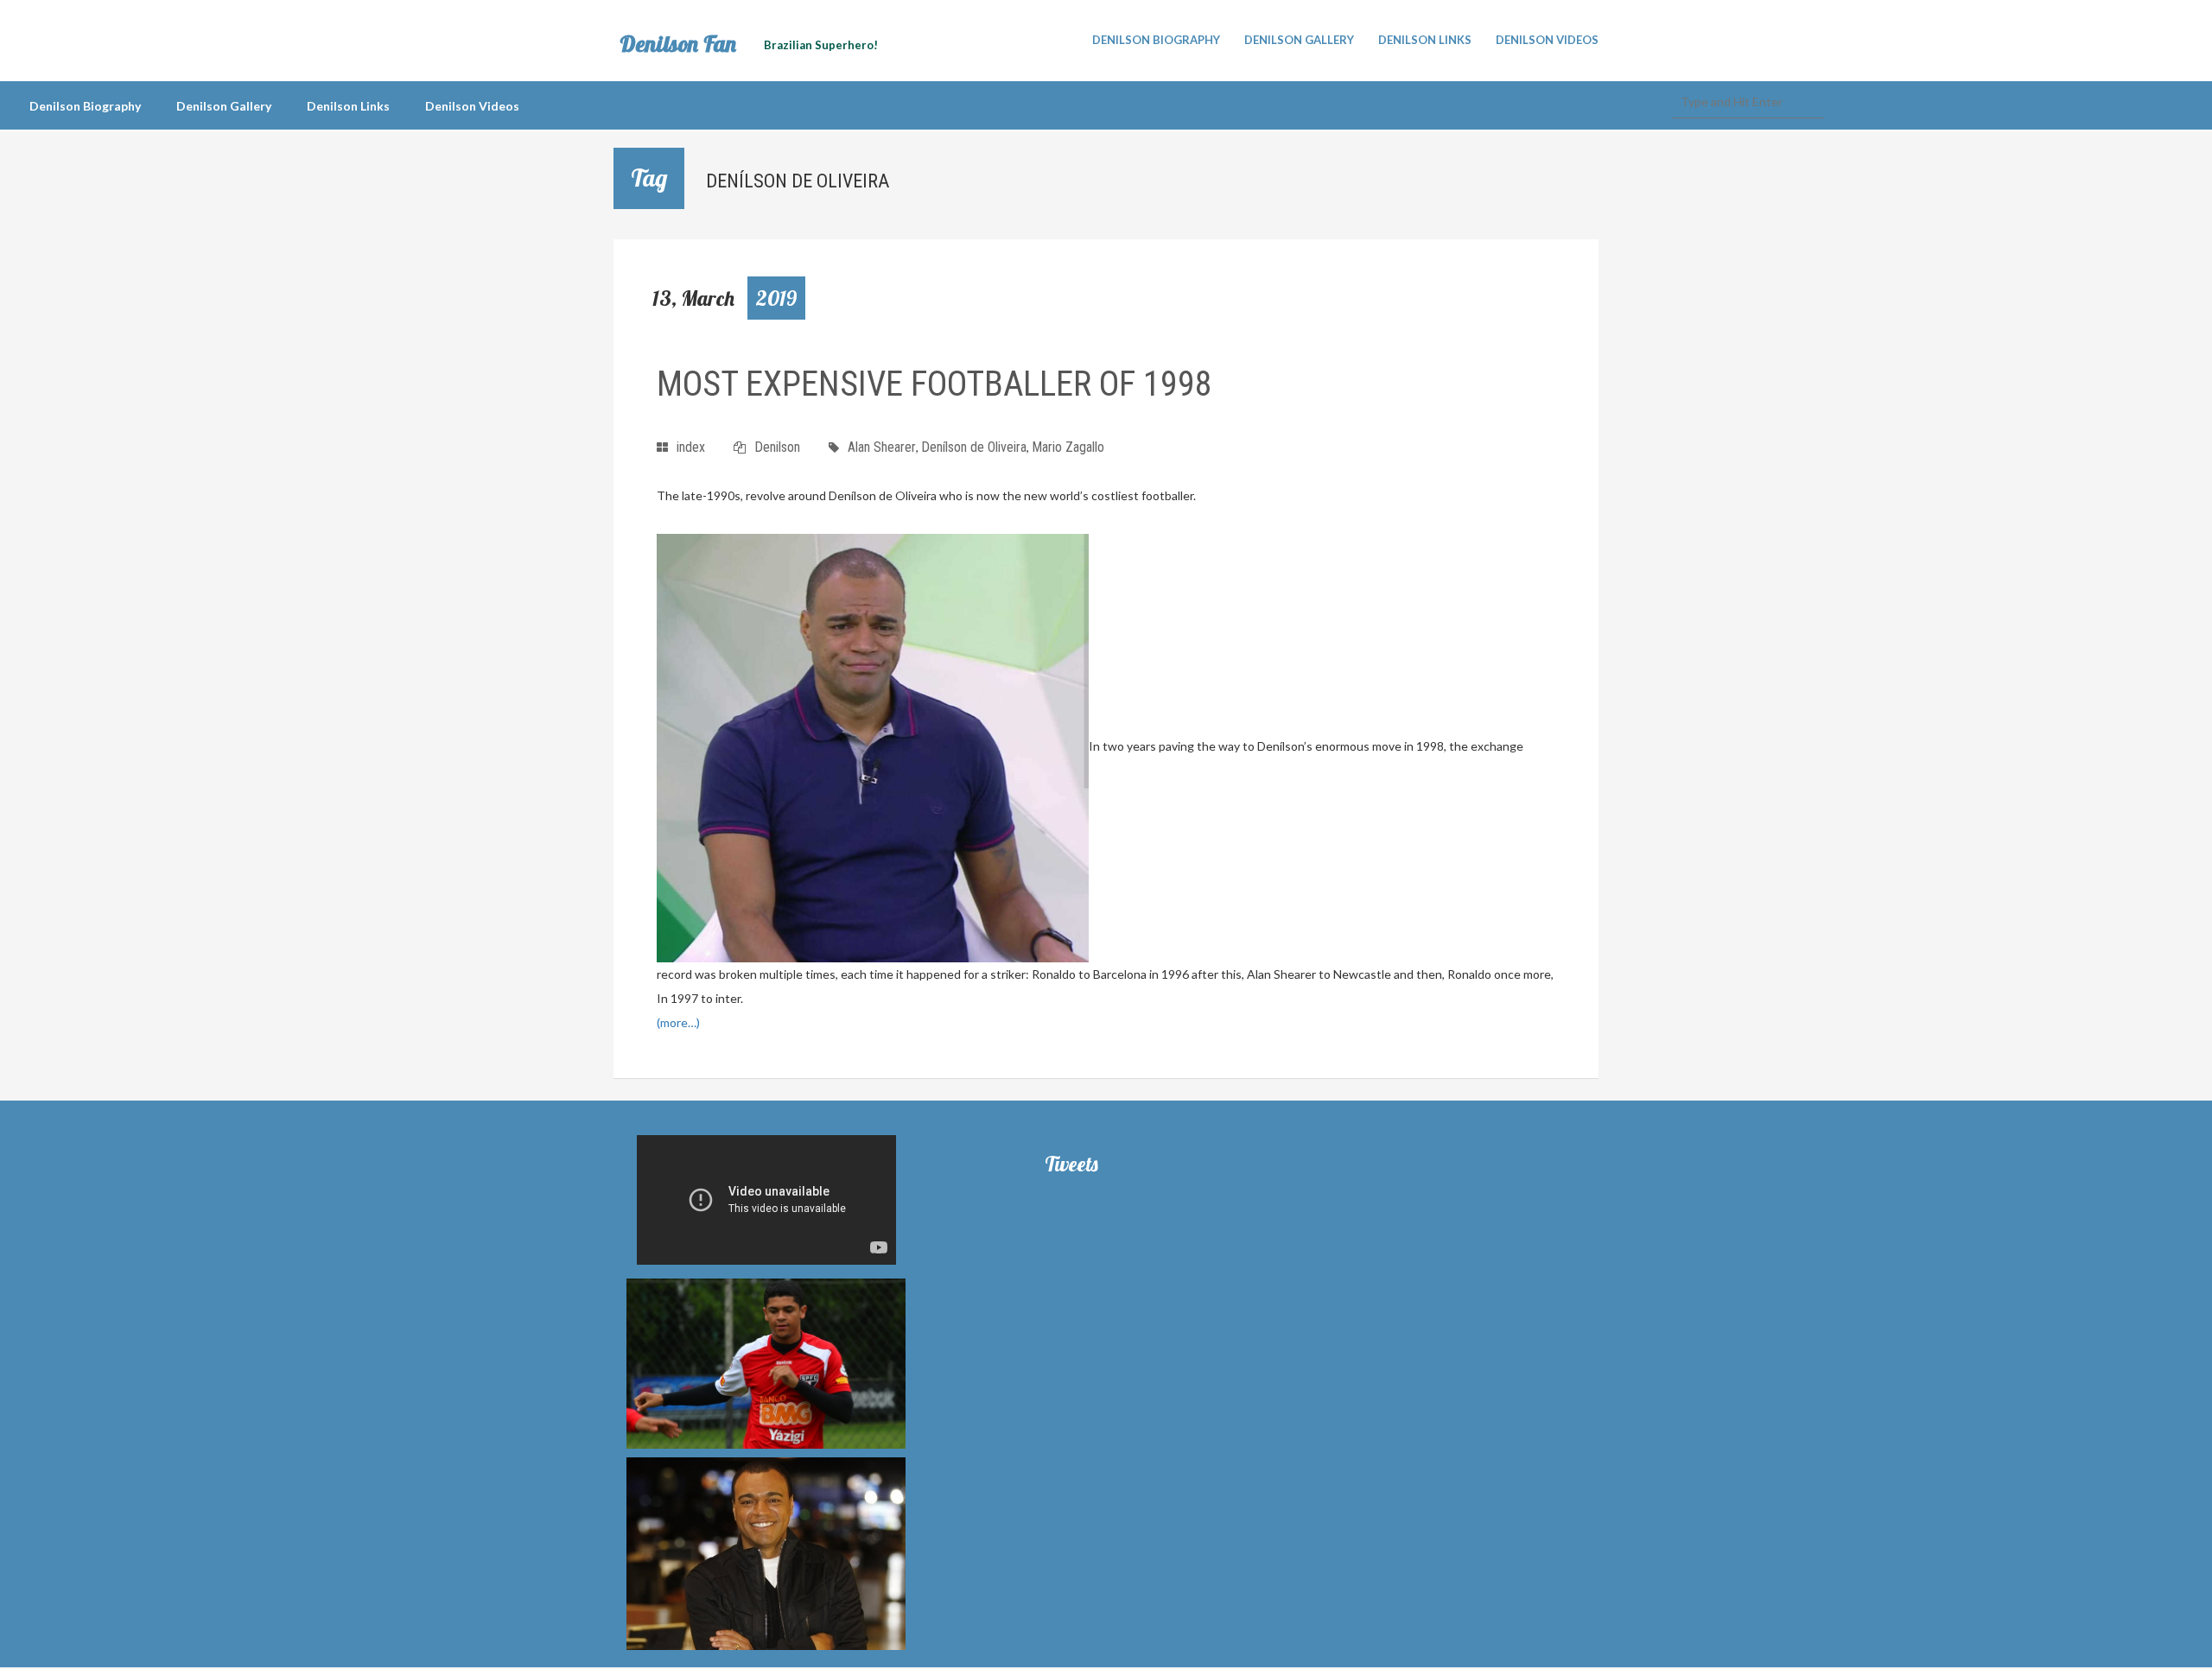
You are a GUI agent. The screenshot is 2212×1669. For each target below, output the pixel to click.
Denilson (777, 447)
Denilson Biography (1156, 40)
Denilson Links (1425, 40)
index (691, 447)
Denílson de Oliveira (974, 447)
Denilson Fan (678, 44)
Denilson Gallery (1299, 40)
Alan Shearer (882, 447)
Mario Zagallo (1068, 447)
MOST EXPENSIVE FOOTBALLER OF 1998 (934, 384)
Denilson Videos (1547, 40)
